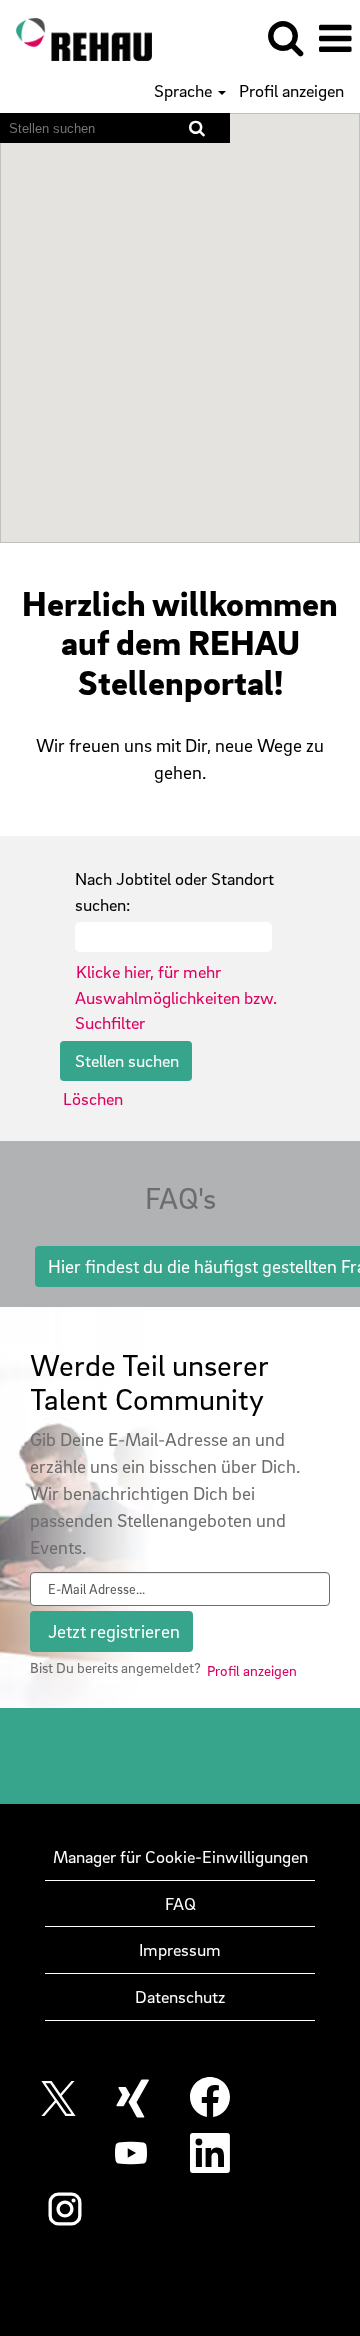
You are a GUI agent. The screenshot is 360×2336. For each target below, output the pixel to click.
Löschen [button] (93, 1098)
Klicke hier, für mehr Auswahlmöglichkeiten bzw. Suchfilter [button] (176, 997)
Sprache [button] (185, 91)
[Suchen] (285, 38)
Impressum (180, 1949)
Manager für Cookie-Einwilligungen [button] (180, 1856)
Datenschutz (180, 1996)
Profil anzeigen (291, 91)
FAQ (180, 1903)
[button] (335, 39)
